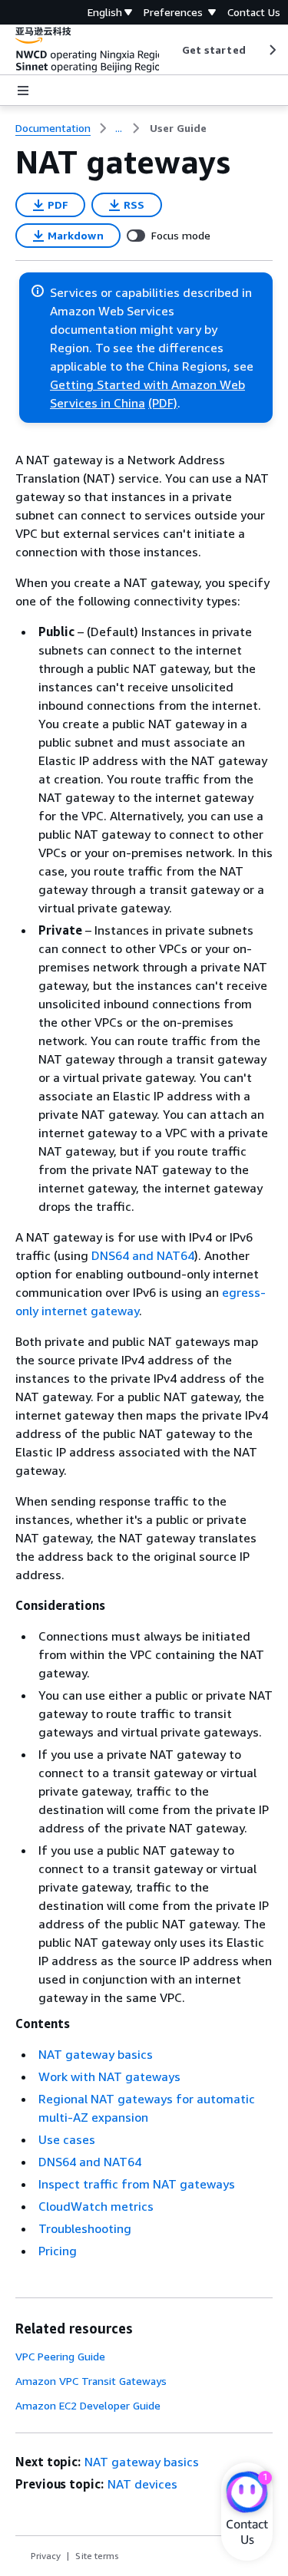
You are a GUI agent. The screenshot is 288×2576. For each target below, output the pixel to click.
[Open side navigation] (23, 91)
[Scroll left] (170, 50)
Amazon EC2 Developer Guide (88, 2405)
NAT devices (142, 2484)
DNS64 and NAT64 (143, 1255)
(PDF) (163, 403)
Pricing (58, 2251)
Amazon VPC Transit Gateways (91, 2381)
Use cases (67, 2139)
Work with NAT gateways (109, 2076)
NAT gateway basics (96, 2054)
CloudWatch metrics (96, 2206)
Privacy (46, 2556)
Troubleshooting (85, 2228)
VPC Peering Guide (60, 2356)
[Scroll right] (271, 50)
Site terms (97, 2556)
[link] (178, 128)
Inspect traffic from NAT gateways (137, 2184)
